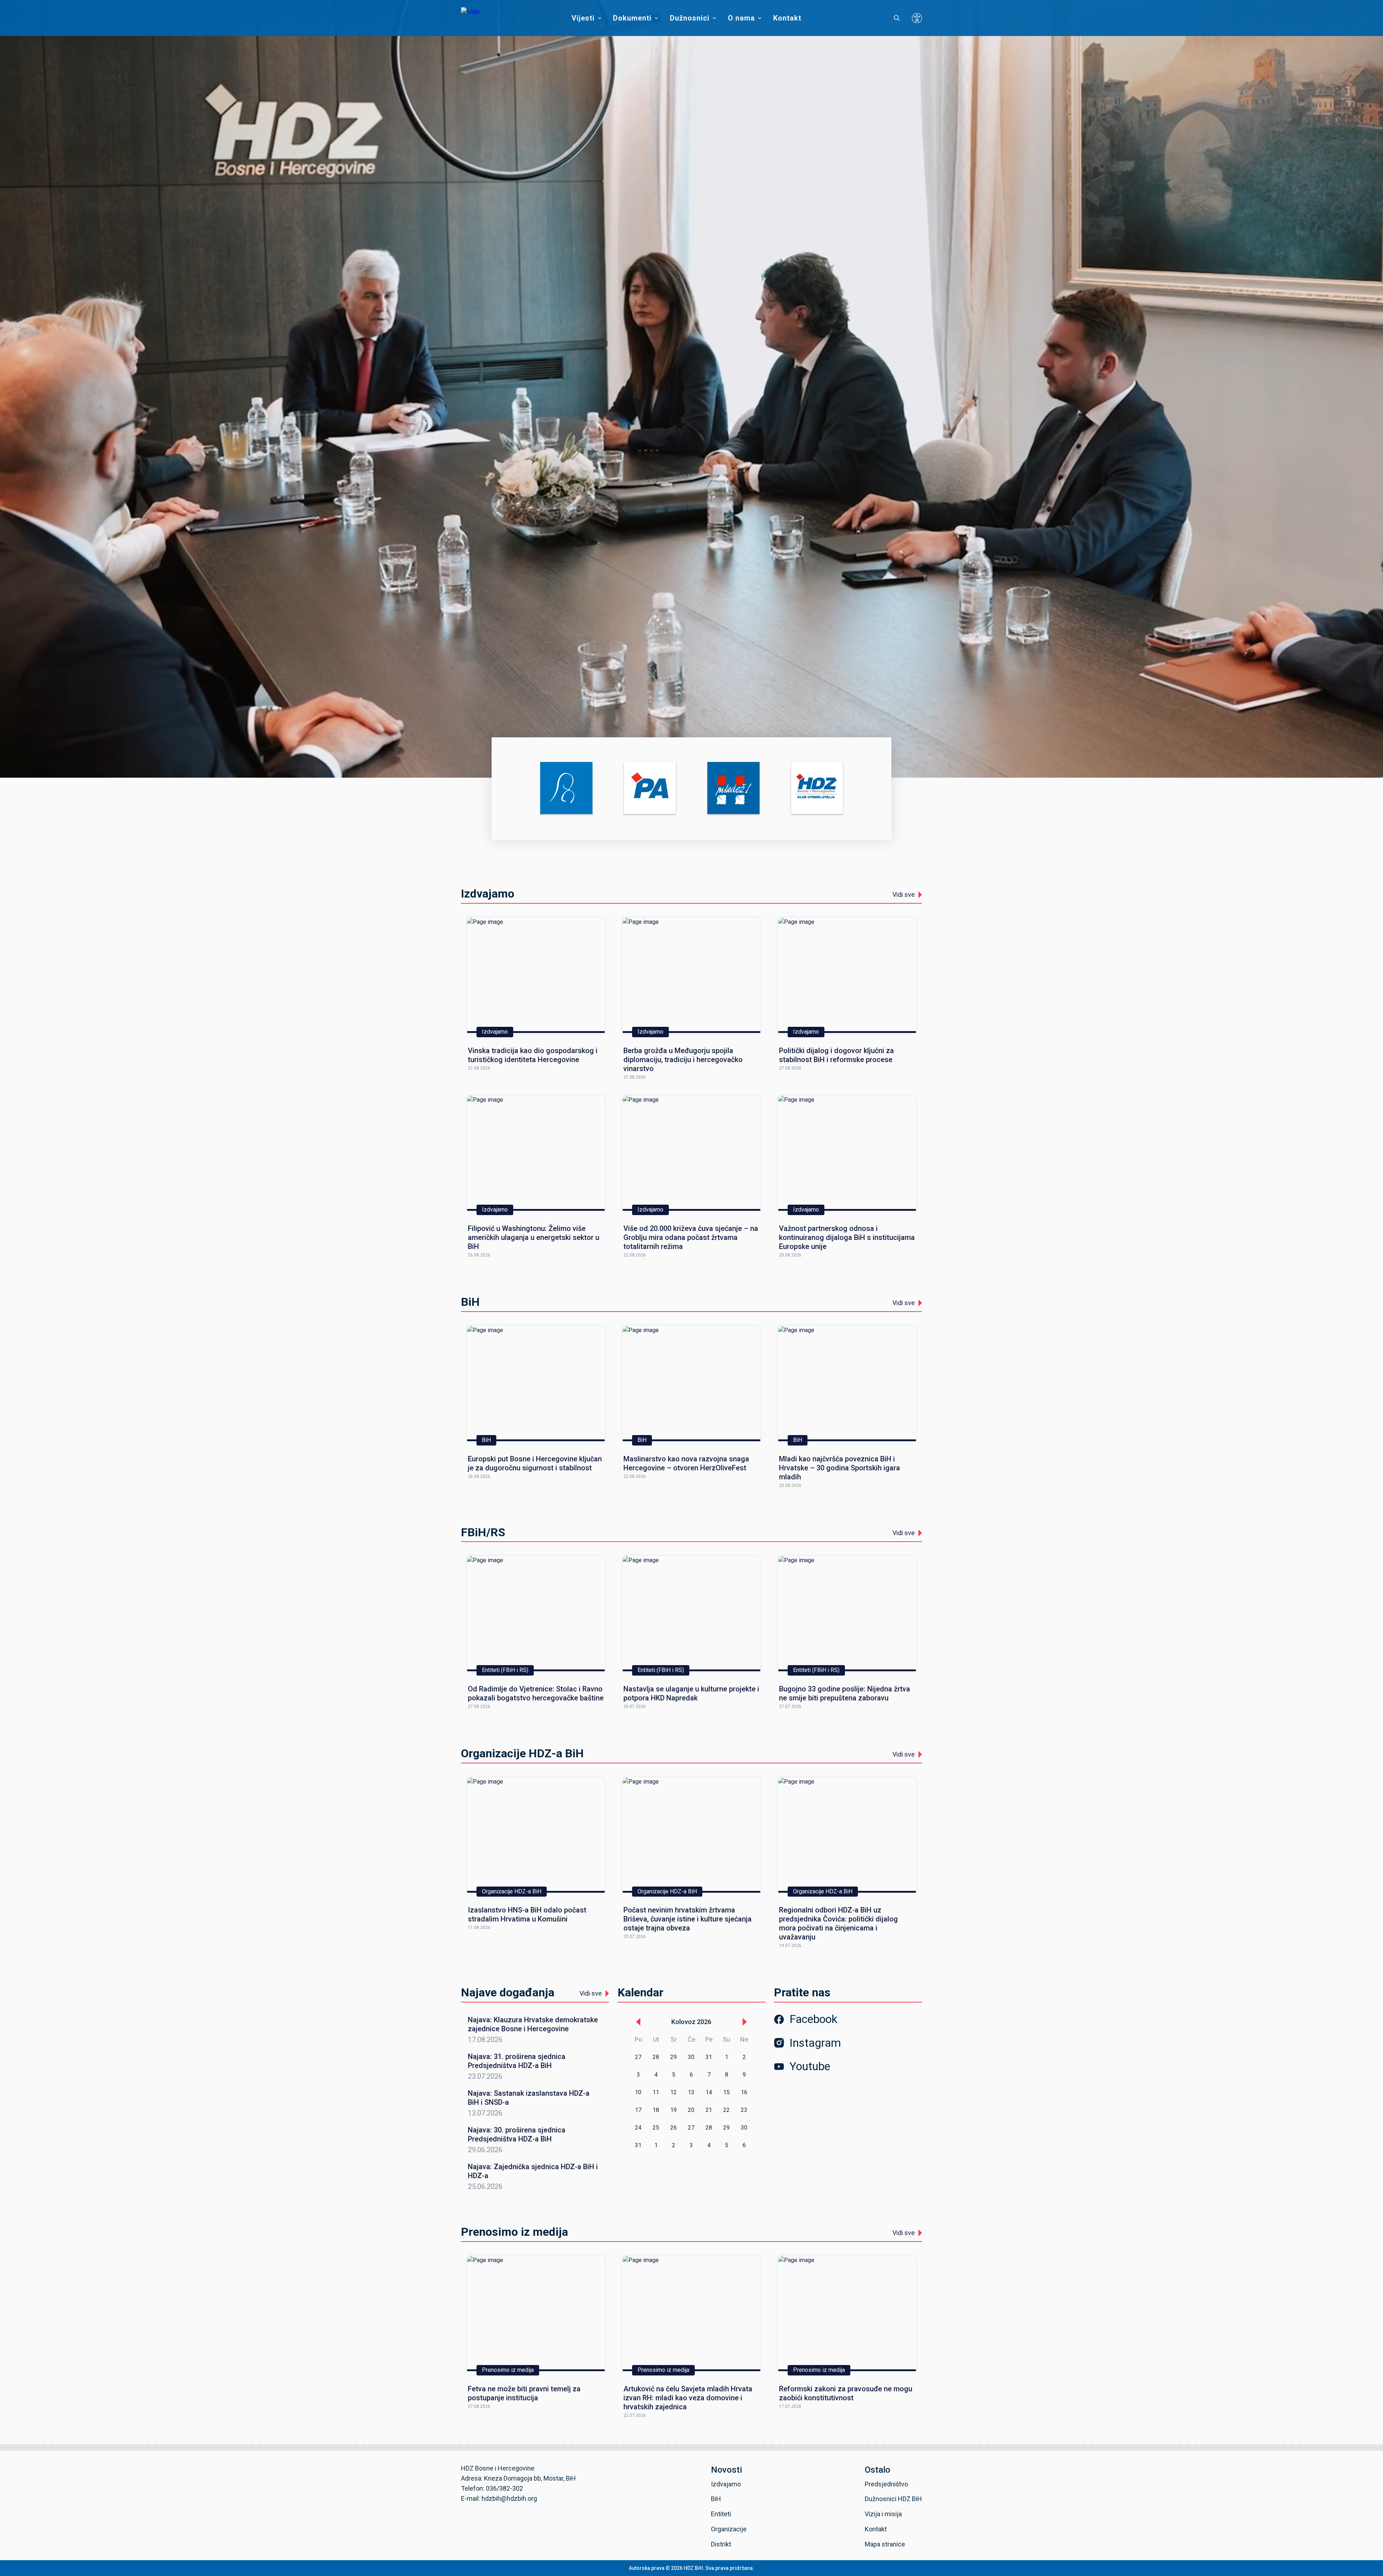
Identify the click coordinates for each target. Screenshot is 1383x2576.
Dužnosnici (690, 18)
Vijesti (583, 18)
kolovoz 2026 (691, 2022)
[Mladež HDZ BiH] (733, 789)
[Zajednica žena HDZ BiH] (566, 789)
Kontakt (787, 18)
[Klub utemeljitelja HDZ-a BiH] (817, 789)
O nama (741, 18)
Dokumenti (632, 18)
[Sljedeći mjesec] (744, 2022)
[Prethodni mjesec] (638, 2022)
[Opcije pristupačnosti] (917, 18)
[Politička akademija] (650, 789)
